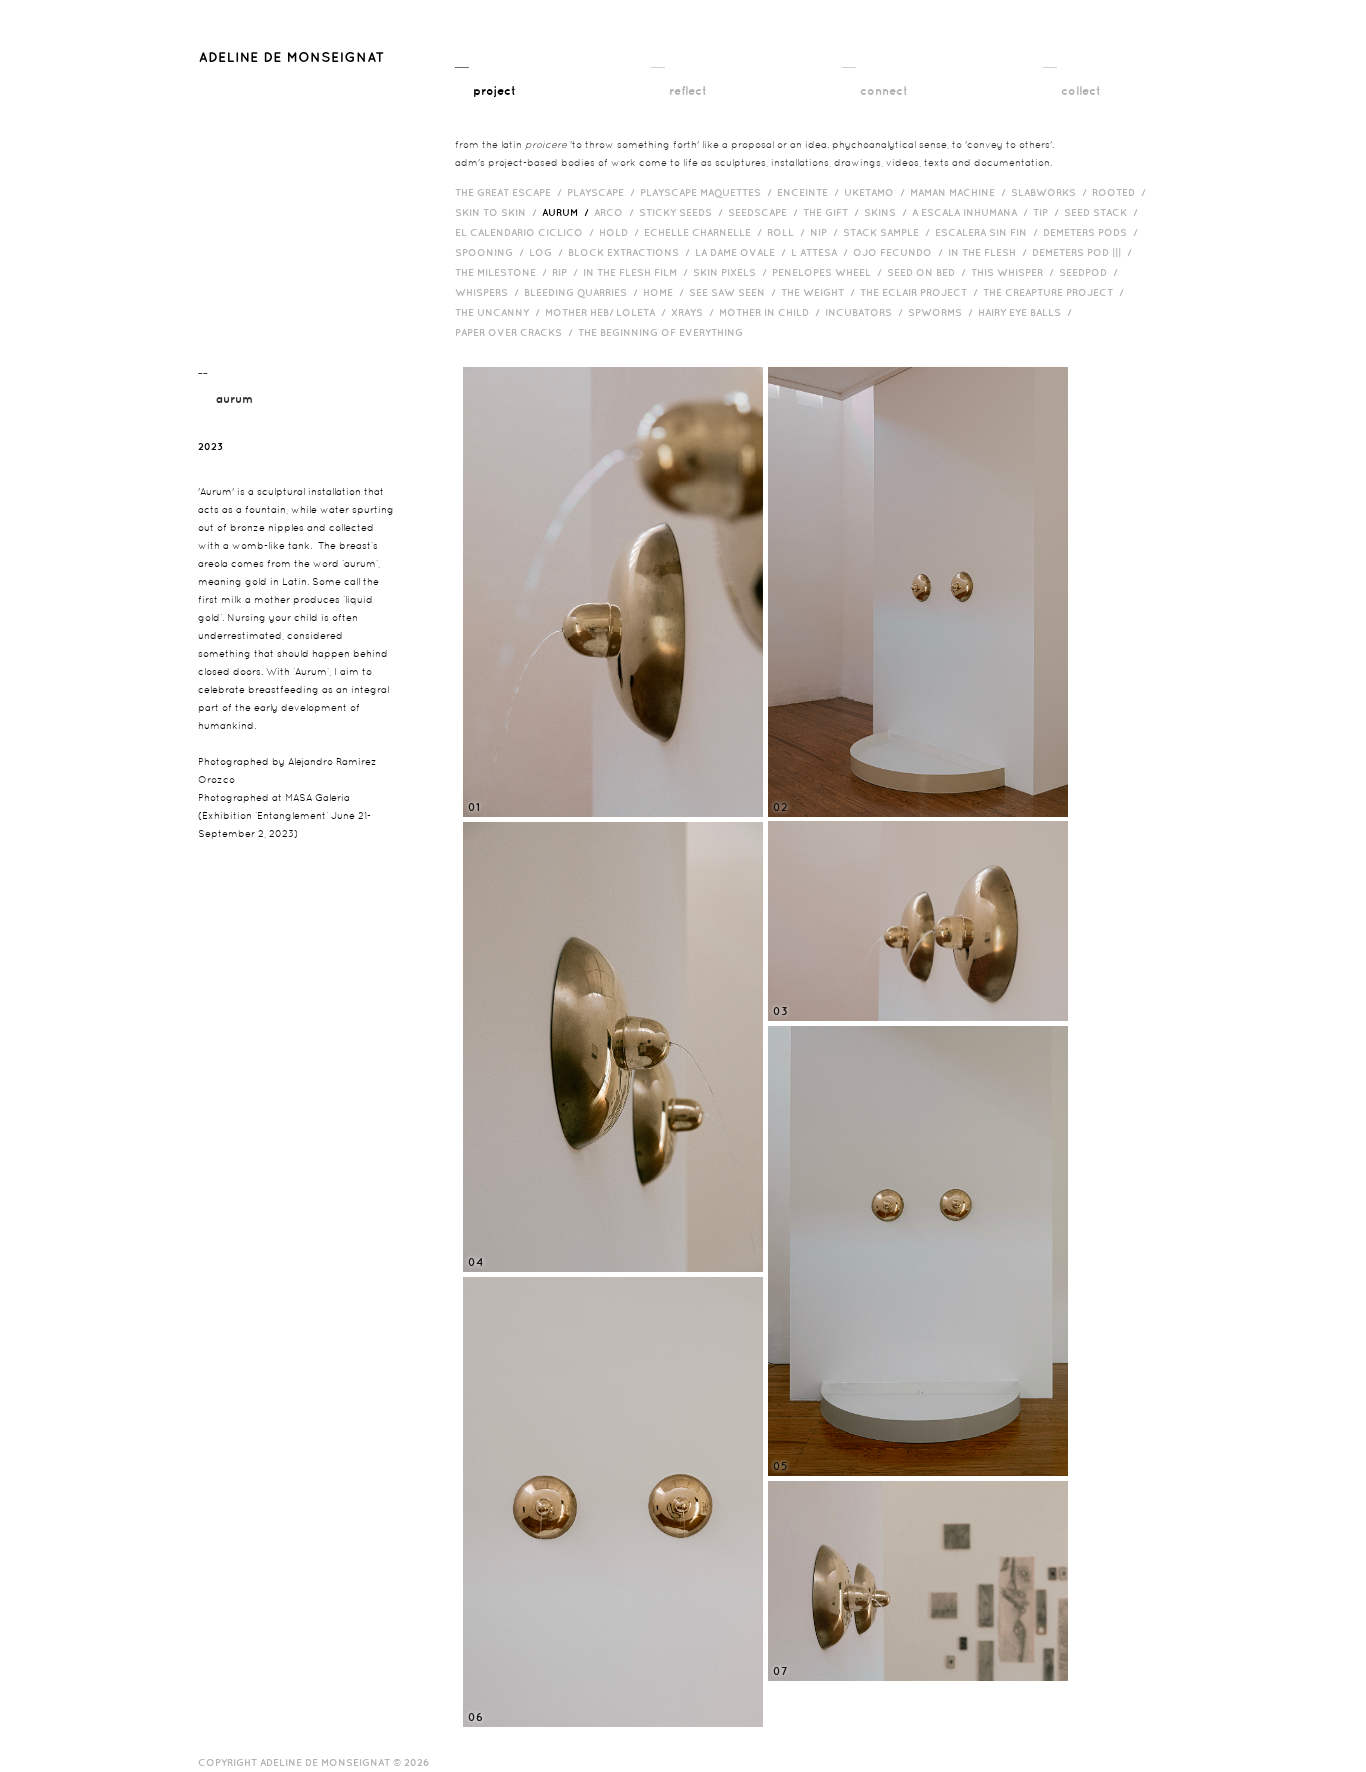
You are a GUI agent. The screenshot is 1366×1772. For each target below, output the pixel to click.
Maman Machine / (960, 192)
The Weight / (820, 292)
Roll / (788, 232)
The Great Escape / (511, 192)
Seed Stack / (1103, 212)
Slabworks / (1051, 192)
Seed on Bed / (929, 272)
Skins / (888, 212)
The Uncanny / (500, 312)
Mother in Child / (772, 312)
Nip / (826, 232)
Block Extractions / (631, 252)
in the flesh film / (638, 272)
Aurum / (568, 212)
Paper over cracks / (516, 332)
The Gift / (833, 212)
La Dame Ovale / (743, 252)
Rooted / (1121, 192)
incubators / (866, 312)
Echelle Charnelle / (705, 232)
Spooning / (492, 252)
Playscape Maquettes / (708, 192)
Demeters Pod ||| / (1084, 252)
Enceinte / (810, 192)
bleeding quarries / (583, 292)
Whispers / (489, 292)
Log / (548, 252)
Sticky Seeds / (683, 212)
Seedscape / (765, 212)
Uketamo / (877, 192)
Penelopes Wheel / (829, 272)
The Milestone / (503, 272)
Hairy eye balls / (1027, 312)
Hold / (621, 232)
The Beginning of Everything (665, 332)
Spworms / (943, 312)
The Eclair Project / (921, 292)
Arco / (616, 212)
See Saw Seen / (735, 292)
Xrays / (695, 312)
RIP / (567, 272)
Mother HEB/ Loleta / (608, 312)
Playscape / (603, 192)
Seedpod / (1091, 272)
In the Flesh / (990, 252)
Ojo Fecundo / (900, 252)
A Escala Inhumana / (972, 212)
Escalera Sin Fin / (989, 232)
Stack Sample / (889, 232)
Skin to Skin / (498, 212)
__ (485, 74)
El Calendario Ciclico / (527, 232)
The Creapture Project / (1056, 292)
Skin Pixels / (732, 272)
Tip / (1048, 212)
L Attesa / (822, 252)
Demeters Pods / (1093, 232)
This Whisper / (1015, 272)
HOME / (666, 292)
